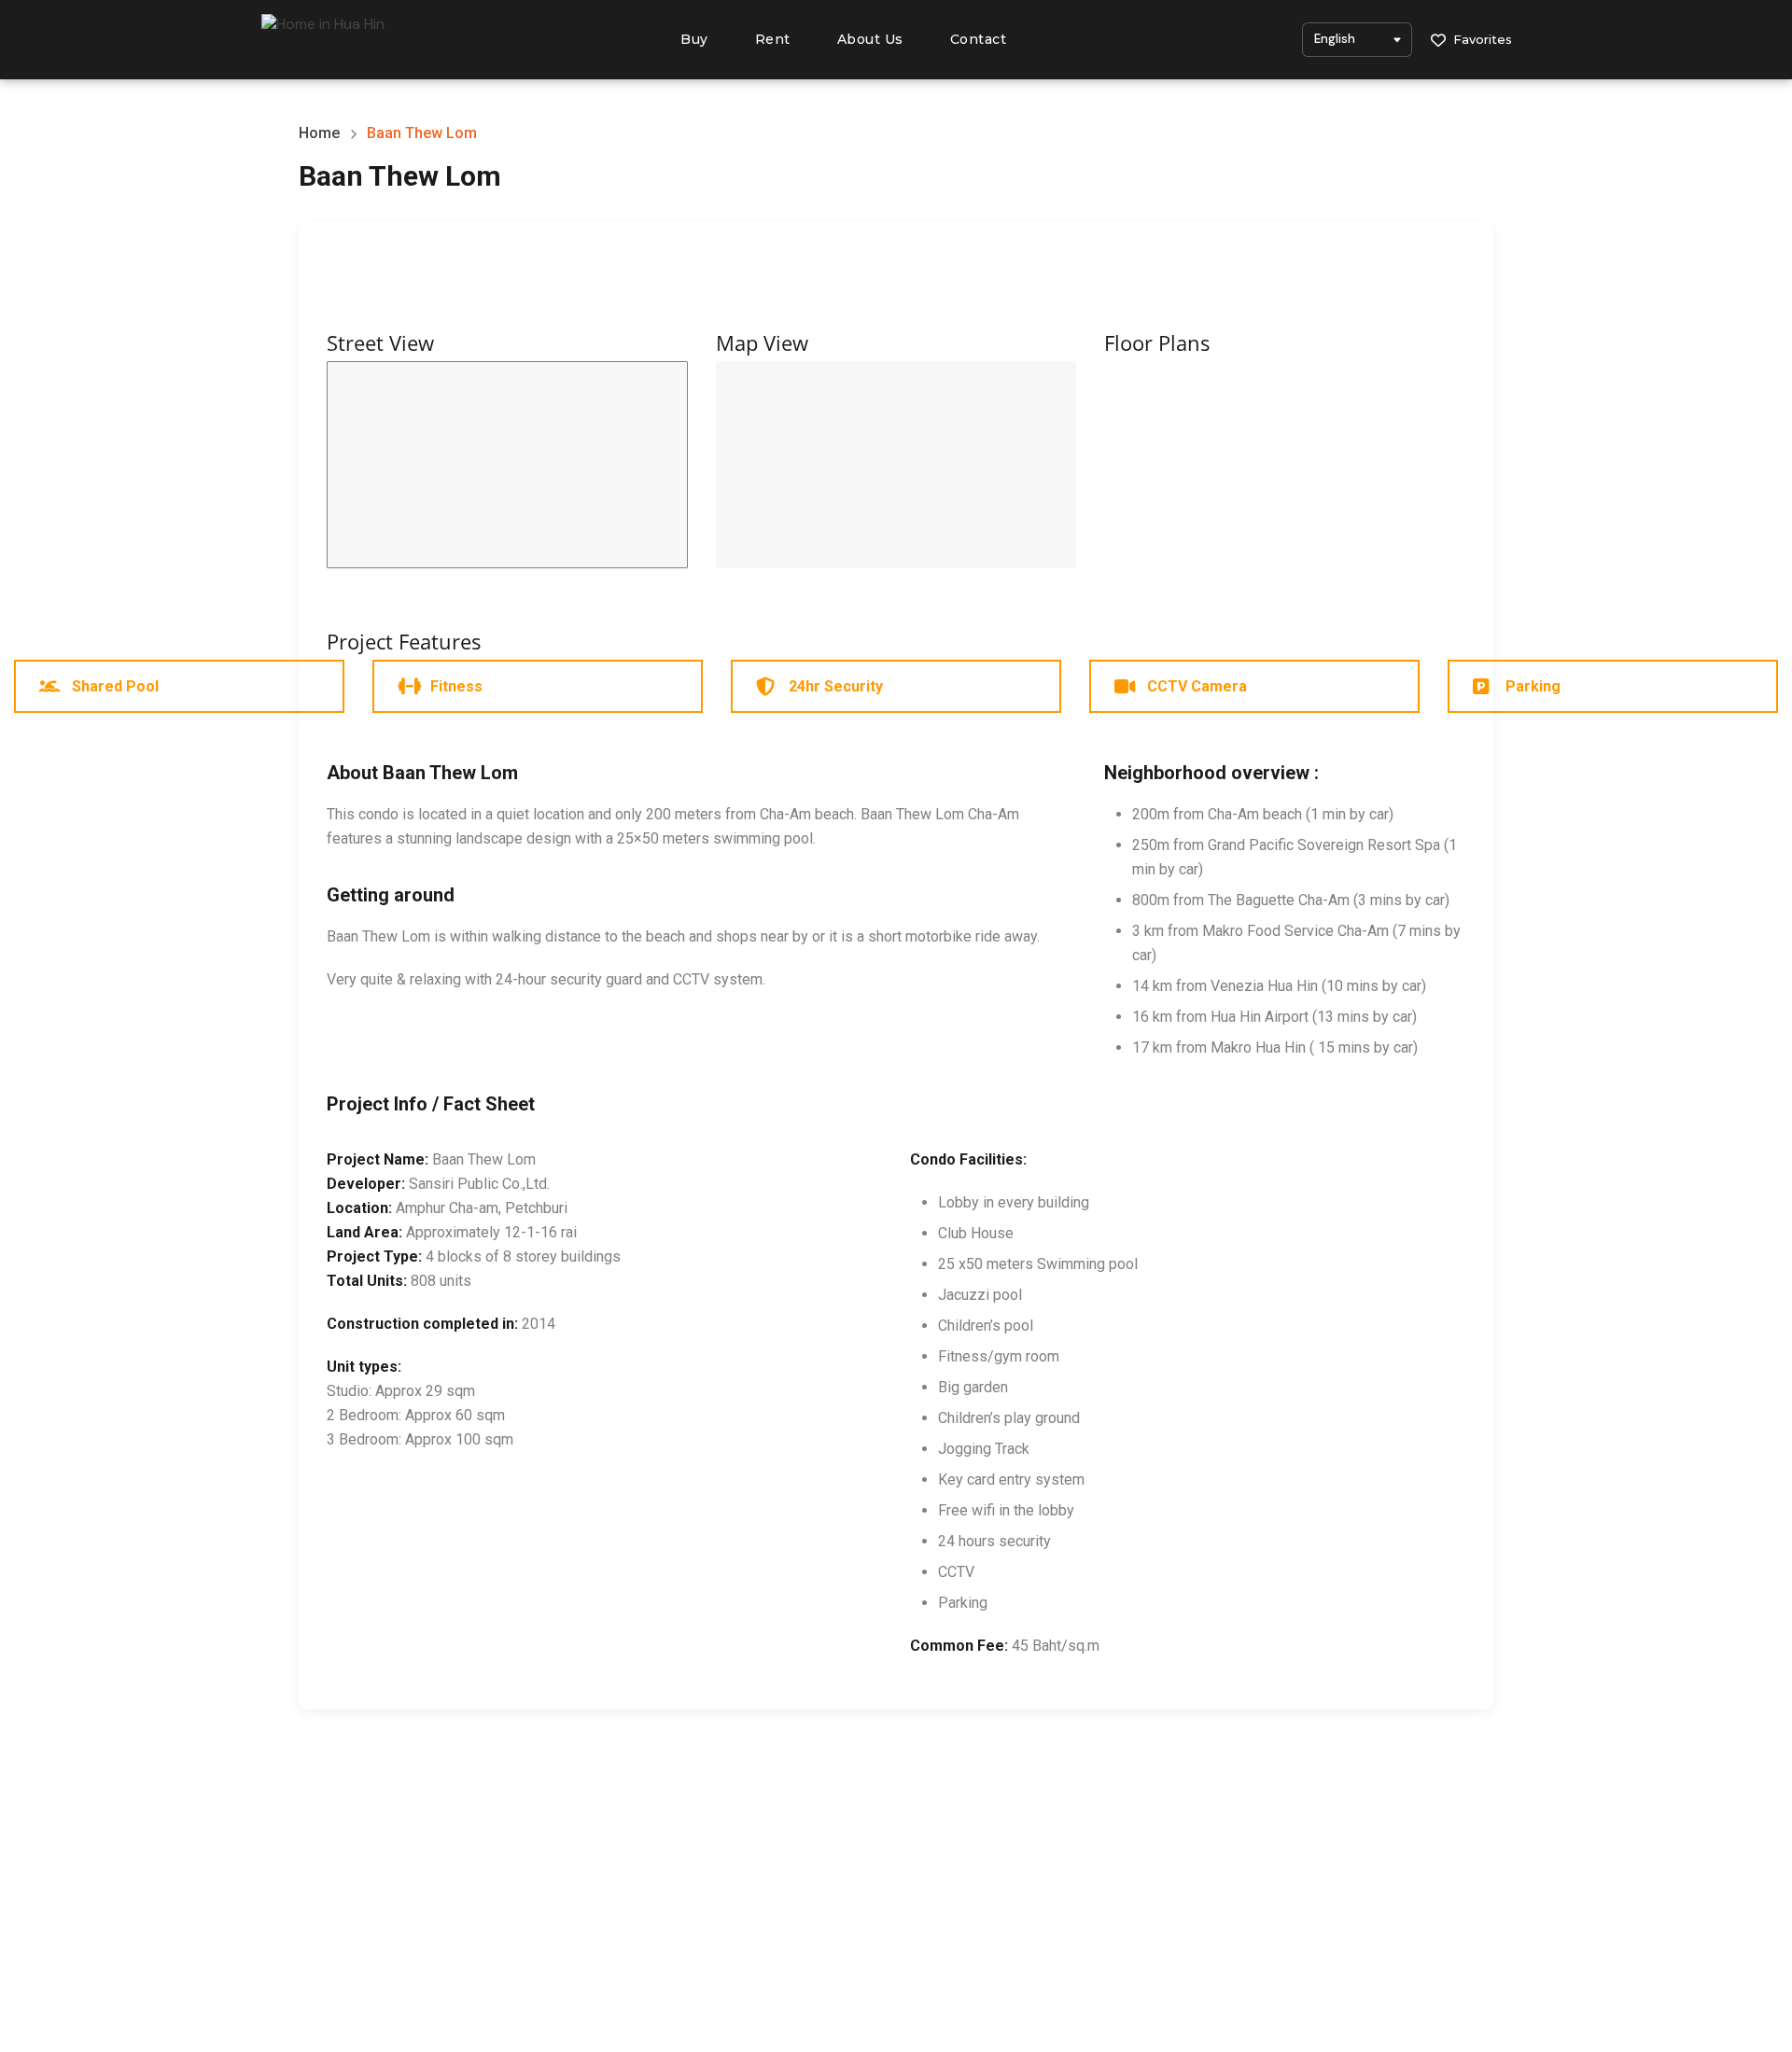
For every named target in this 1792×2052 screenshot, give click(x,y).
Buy (694, 39)
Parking (1533, 686)
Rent (773, 39)
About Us (870, 39)
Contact (979, 39)
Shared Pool (115, 686)
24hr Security (836, 686)
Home (319, 133)
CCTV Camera (1197, 686)
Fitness (456, 686)
